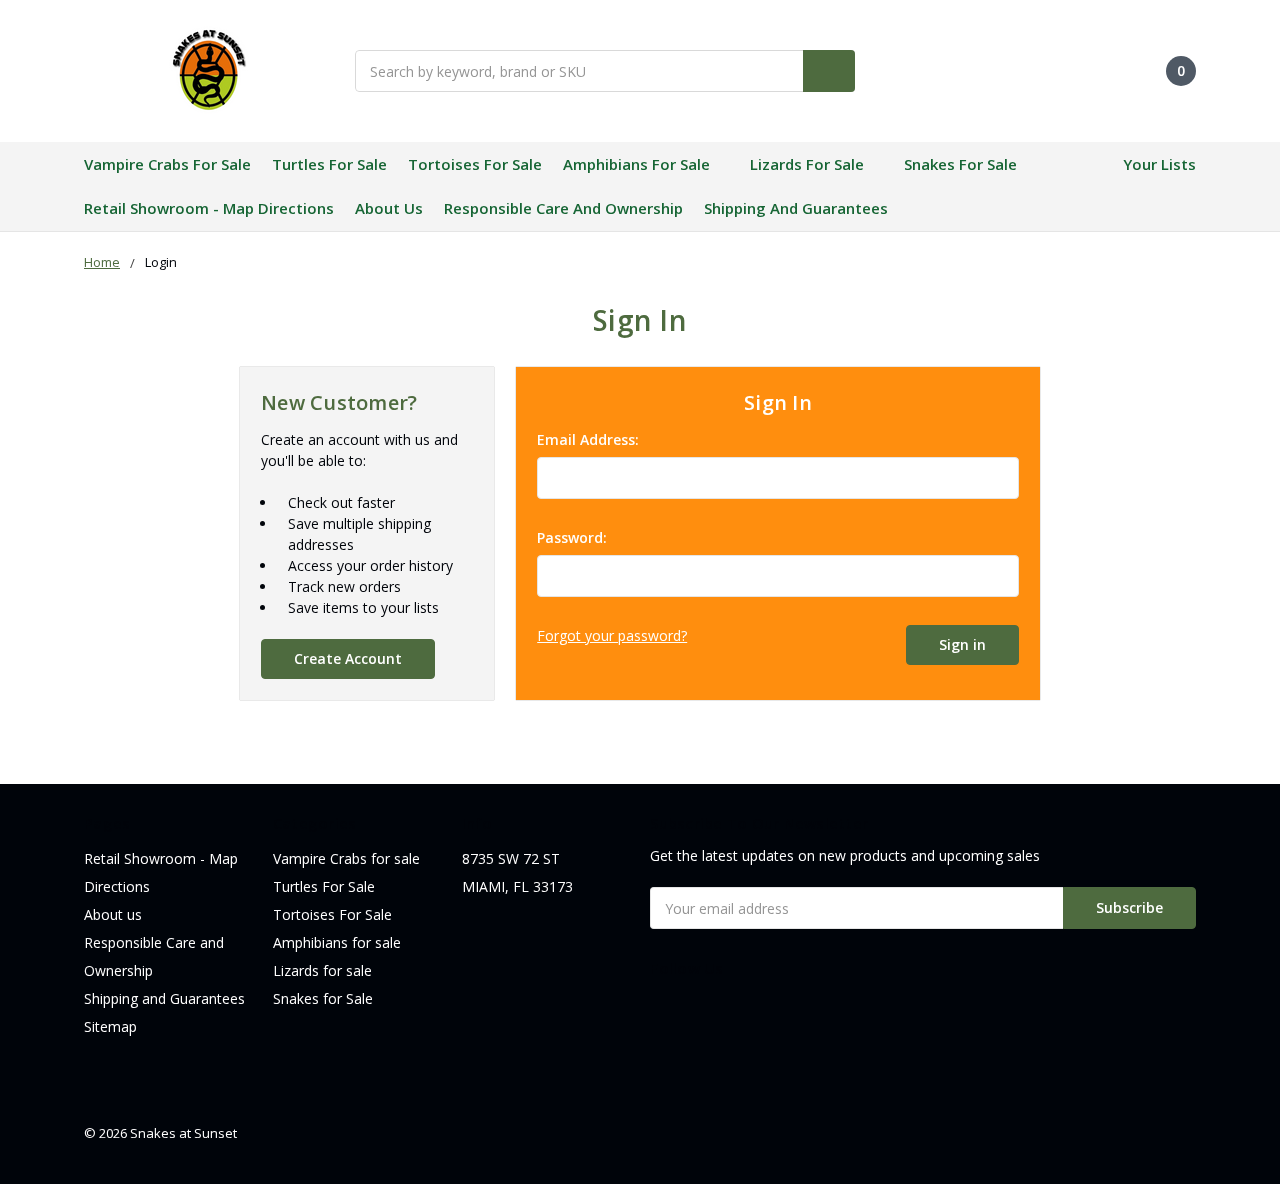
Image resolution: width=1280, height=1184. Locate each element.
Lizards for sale (807, 164)
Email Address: (588, 439)
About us (389, 208)
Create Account (348, 658)
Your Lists (1159, 164)
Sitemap (110, 1026)
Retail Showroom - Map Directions (209, 208)
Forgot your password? (612, 635)
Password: (572, 537)
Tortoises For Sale (475, 164)
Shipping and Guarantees (796, 208)
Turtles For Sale (329, 164)
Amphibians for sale (636, 164)
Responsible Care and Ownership (563, 208)
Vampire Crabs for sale (167, 164)
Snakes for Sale (960, 164)
